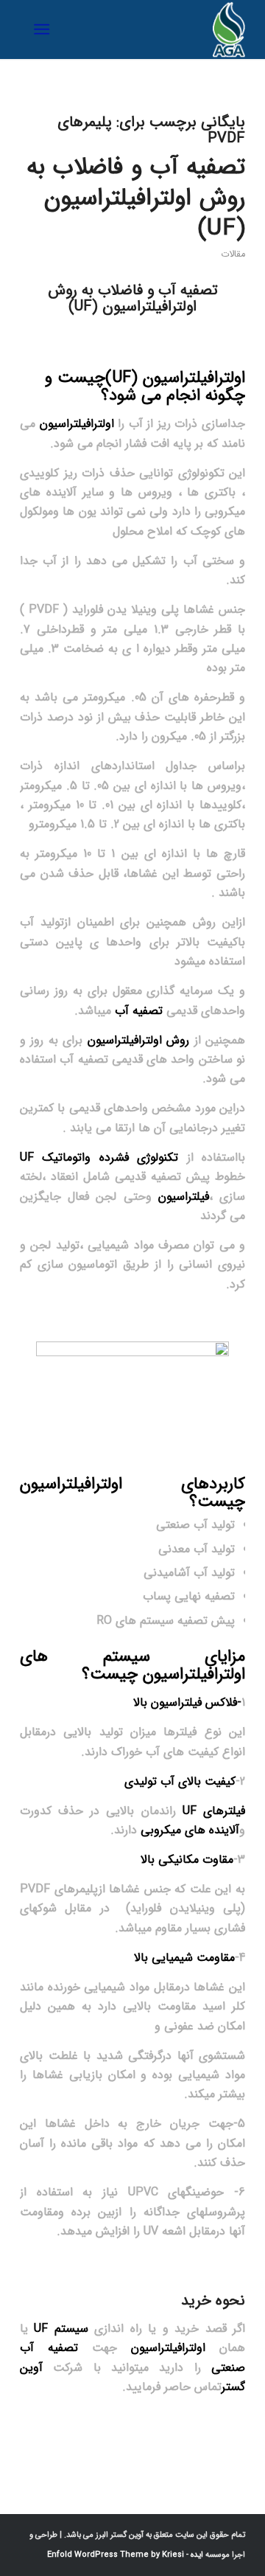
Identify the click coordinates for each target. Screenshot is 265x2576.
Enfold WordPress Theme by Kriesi (116, 2555)
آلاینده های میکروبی (190, 1830)
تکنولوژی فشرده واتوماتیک (103, 1157)
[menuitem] (45, 29)
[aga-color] (155, 29)
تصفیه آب (139, 1011)
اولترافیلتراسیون (194, 378)
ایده (196, 2555)
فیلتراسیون (184, 1197)
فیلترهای (214, 1811)
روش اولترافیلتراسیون (141, 1040)
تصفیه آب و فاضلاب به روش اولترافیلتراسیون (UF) (136, 198)
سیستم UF (61, 2329)
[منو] (45, 29)
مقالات (233, 254)
